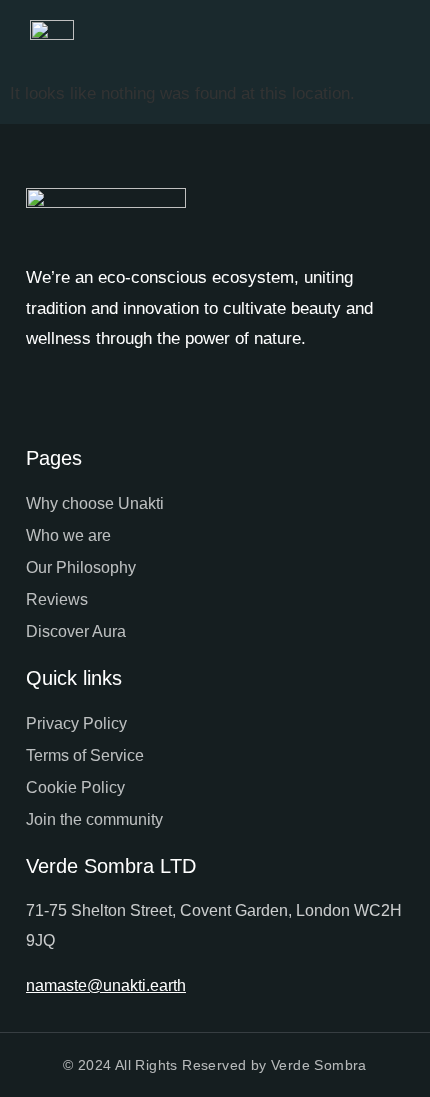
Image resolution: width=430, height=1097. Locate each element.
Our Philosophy (81, 567)
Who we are (68, 535)
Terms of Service (85, 755)
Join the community (94, 819)
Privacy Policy (76, 723)
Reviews (57, 599)
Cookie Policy (75, 787)
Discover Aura (76, 631)
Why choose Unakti (95, 503)
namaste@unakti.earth (106, 985)
